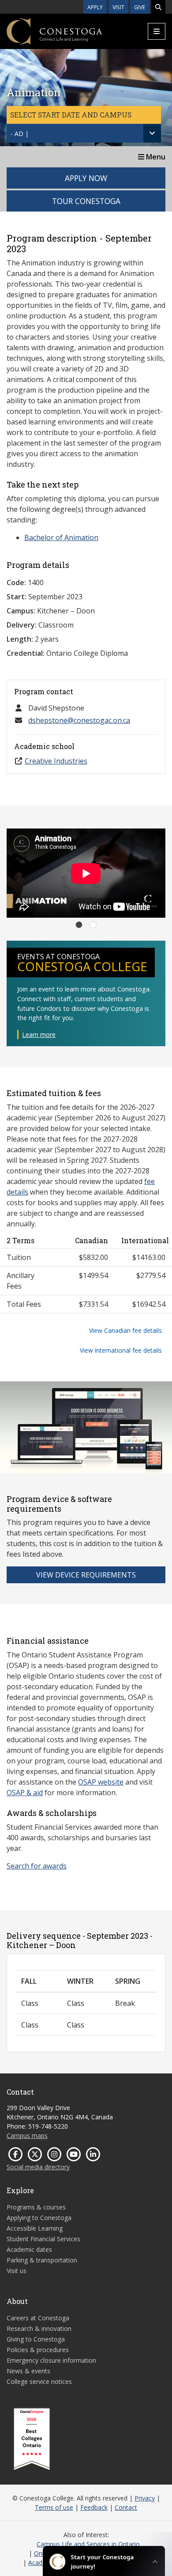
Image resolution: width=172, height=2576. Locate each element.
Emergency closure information (51, 2360)
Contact (126, 2507)
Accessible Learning (35, 2228)
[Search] (158, 7)
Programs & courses (36, 2207)
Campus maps (27, 2135)
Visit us (17, 2271)
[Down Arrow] (152, 133)
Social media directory (38, 2167)
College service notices (39, 2381)
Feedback (94, 2507)
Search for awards (37, 1866)
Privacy (145, 2498)
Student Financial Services (43, 2239)
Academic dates (29, 2249)
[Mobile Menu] (157, 31)
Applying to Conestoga (39, 2218)
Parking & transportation (42, 2260)
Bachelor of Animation (61, 537)
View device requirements (86, 1575)
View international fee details (121, 1350)
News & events (28, 2371)
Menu (155, 157)
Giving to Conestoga (36, 2339)
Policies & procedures (38, 2350)
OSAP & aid (25, 1793)
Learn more (39, 1035)
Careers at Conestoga (38, 2318)
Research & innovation (39, 2328)
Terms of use (54, 2507)
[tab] (79, 925)
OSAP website (101, 1782)
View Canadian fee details (125, 1330)
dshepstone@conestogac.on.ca (79, 720)
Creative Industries (56, 761)
